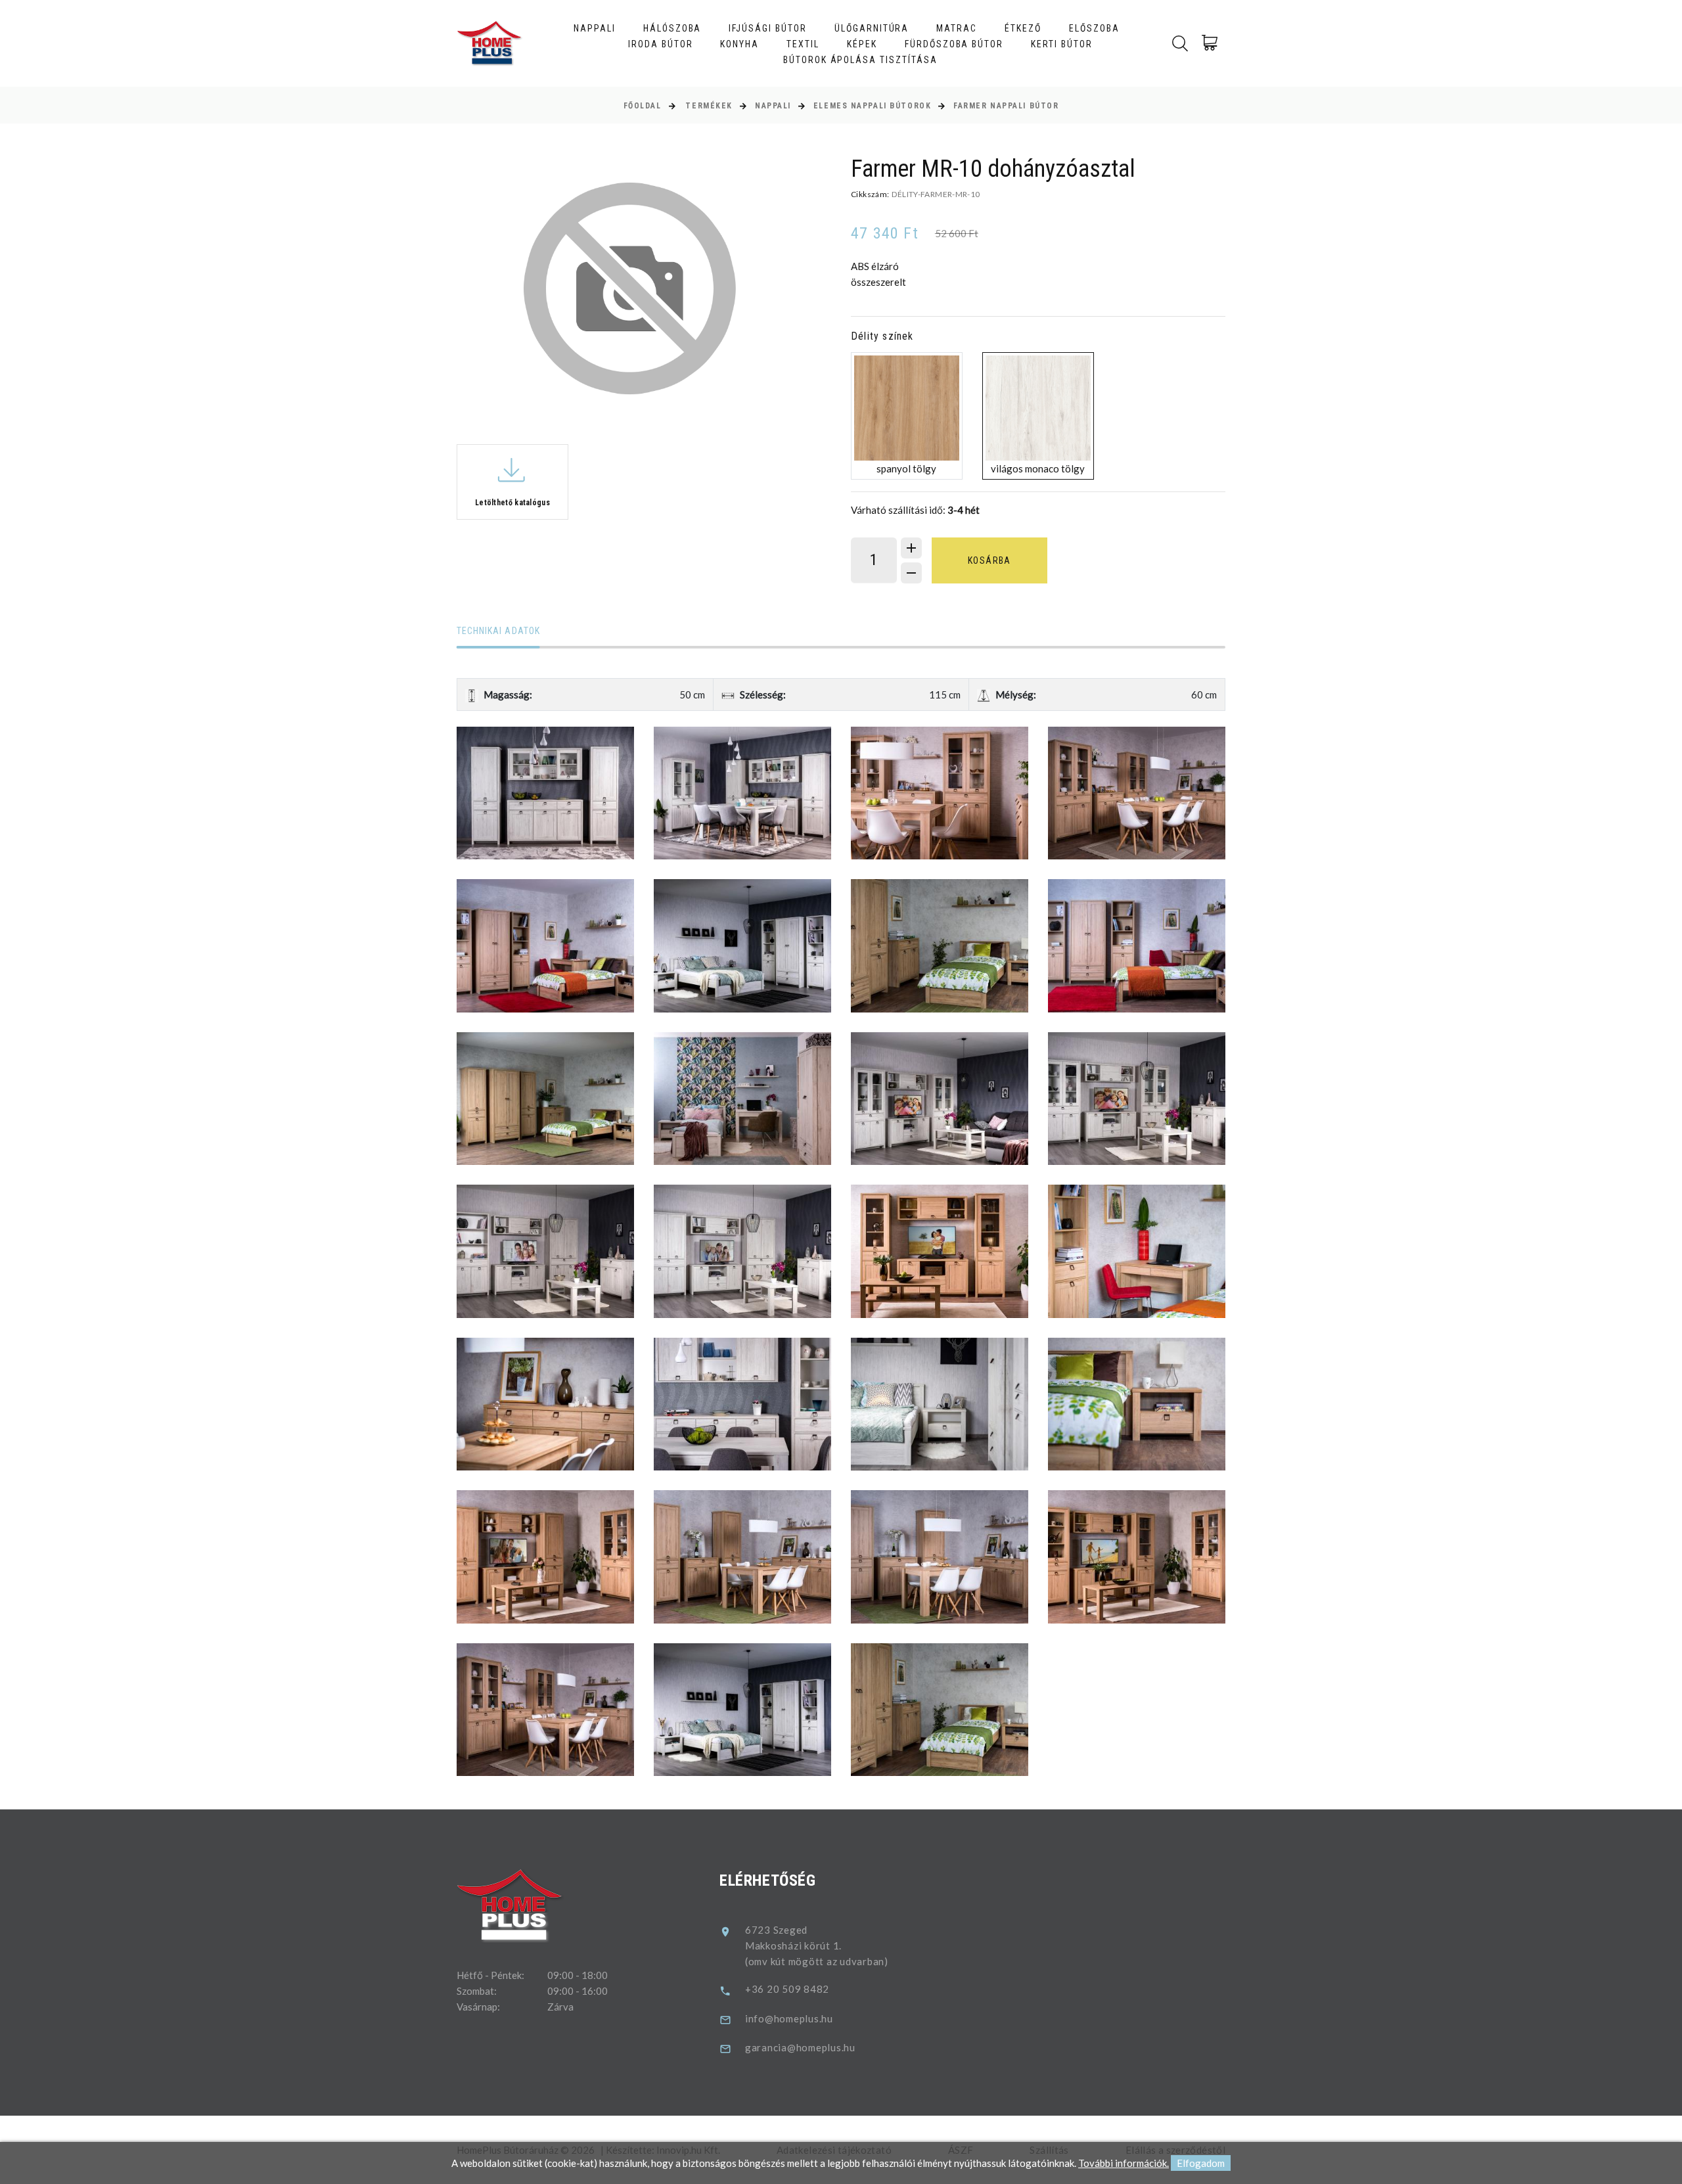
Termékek (709, 106)
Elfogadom (1201, 2163)
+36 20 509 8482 (787, 1989)
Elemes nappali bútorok (872, 106)
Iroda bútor (661, 44)
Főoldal (643, 106)
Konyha (739, 44)
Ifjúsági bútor (767, 28)
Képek (862, 44)
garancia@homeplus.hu (800, 2047)
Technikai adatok (498, 631)
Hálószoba (672, 28)
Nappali (595, 28)
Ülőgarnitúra (872, 28)
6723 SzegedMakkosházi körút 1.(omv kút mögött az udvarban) (817, 1945)
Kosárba (989, 560)
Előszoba (1094, 28)
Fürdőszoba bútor (954, 44)
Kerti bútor (1062, 44)
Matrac (957, 28)
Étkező (1023, 28)
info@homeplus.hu (789, 2018)
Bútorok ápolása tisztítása (860, 60)
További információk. (1124, 2163)
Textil (803, 44)
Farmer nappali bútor (1006, 106)
